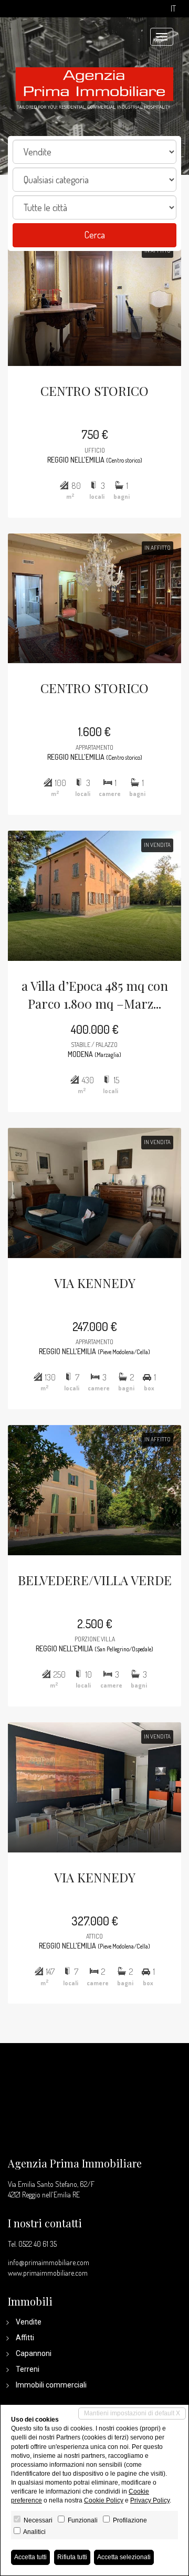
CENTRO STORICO (94, 391)
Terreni (28, 2369)
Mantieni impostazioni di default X (132, 2413)
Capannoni (34, 2353)
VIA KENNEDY (95, 1283)
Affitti (25, 2338)
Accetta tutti (30, 2557)
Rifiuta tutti (72, 2557)
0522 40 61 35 (38, 2244)
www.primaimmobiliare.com (48, 2273)
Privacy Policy (150, 2500)
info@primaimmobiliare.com (49, 2262)
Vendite (29, 2322)
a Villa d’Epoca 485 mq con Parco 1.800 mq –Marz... (95, 994)
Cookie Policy (104, 2500)
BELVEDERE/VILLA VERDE (95, 1580)
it (173, 9)
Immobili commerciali (51, 2385)
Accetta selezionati (124, 2557)
